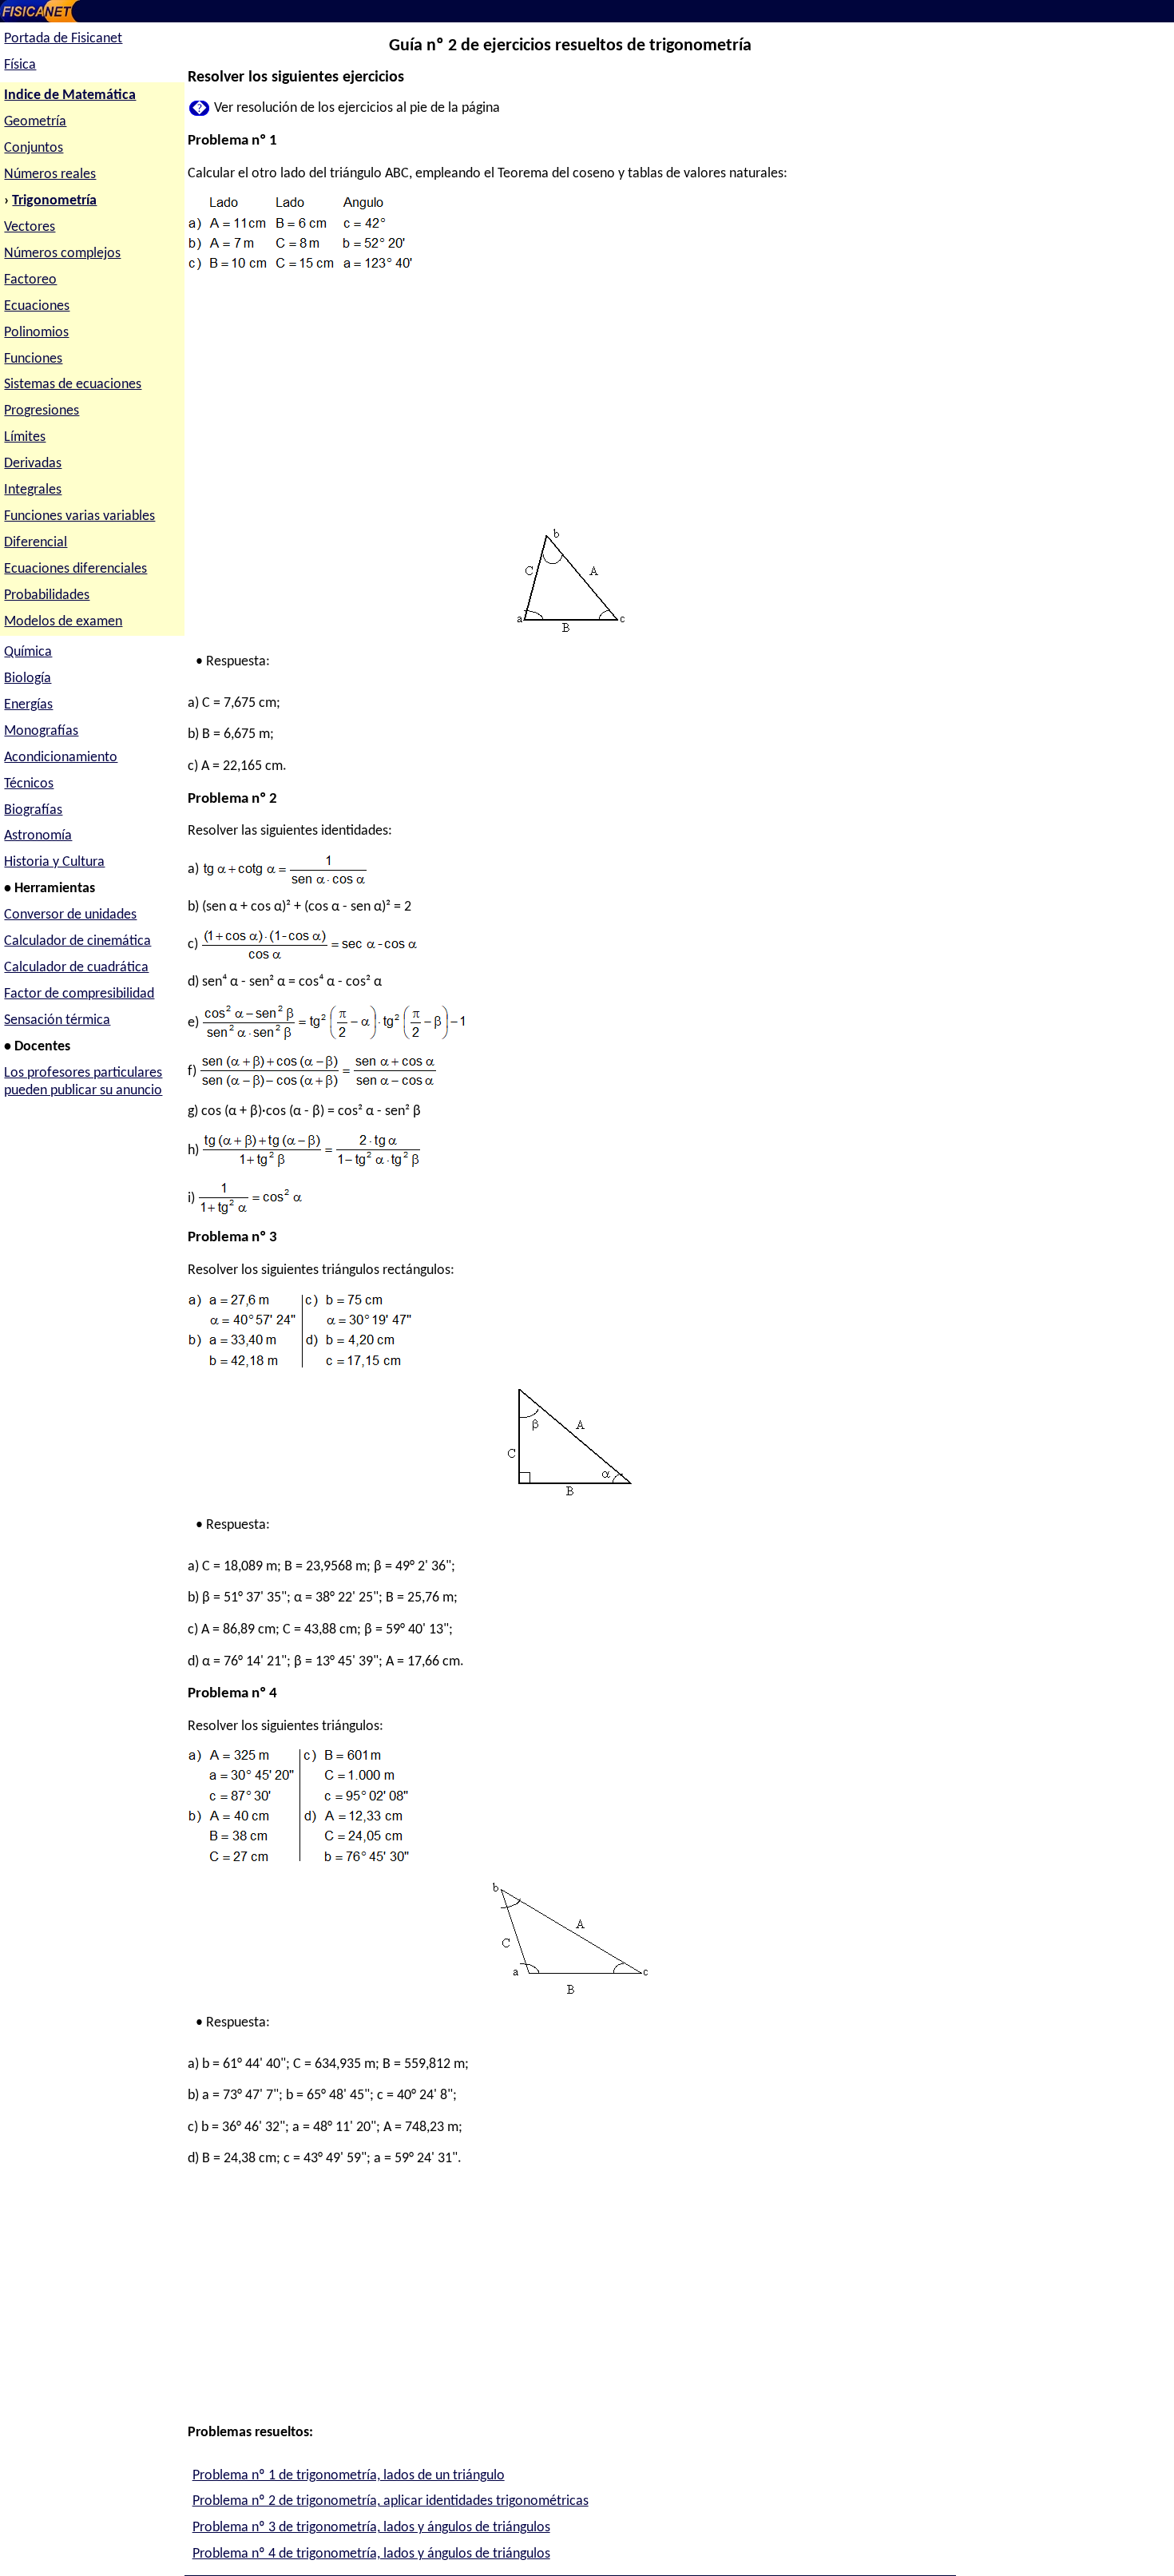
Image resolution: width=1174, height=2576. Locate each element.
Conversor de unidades (70, 915)
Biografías (33, 810)
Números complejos (62, 254)
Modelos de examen (63, 622)
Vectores (30, 227)
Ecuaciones (37, 306)
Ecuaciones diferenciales (75, 569)
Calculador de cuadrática (76, 968)
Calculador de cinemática (77, 941)
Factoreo (30, 280)
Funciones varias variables (79, 516)
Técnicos (29, 784)
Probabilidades (47, 595)
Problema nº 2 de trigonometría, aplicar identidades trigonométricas (391, 2501)
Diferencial (36, 543)
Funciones (33, 359)
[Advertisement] (570, 403)
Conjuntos (34, 148)
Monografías (41, 731)
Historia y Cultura (54, 862)
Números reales (50, 175)
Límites (25, 437)
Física (20, 65)
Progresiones (42, 411)
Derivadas (33, 464)
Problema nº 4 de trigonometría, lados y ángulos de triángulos (371, 2554)
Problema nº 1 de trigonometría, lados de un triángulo (349, 2476)
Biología (28, 679)
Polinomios (36, 333)
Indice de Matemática (70, 95)
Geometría (35, 122)
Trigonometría (54, 201)
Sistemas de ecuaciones (73, 385)
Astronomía (38, 836)
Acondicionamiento (61, 758)
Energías (28, 705)
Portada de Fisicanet (63, 39)
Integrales (33, 490)
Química (28, 652)
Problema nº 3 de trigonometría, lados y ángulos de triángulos (371, 2528)
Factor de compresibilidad (79, 994)
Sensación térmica (57, 1020)
